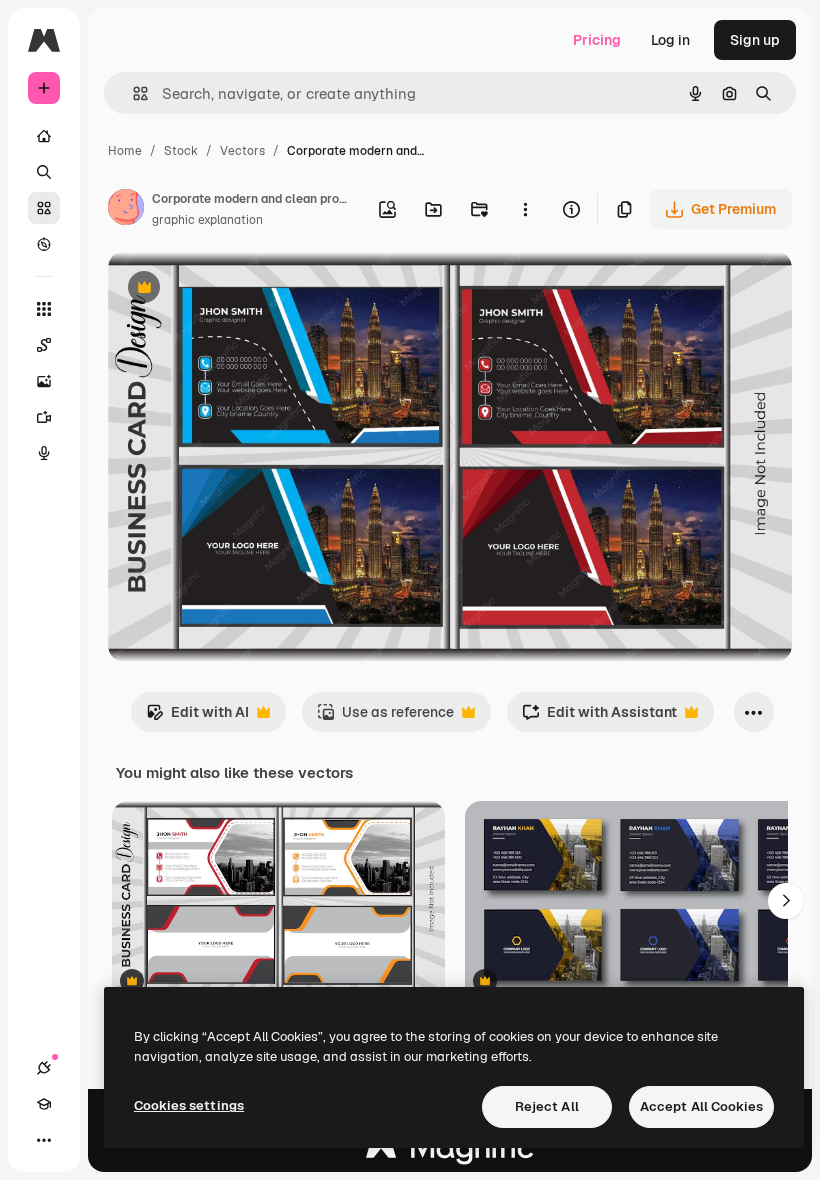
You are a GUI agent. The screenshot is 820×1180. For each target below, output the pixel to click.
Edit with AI (197, 717)
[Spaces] (44, 345)
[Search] (44, 172)
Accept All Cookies (701, 1106)
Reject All (547, 1106)
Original (236, 289)
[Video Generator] (44, 417)
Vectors (242, 151)
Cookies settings (189, 1105)
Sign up (755, 40)
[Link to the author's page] (126, 210)
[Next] (786, 901)
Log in (670, 40)
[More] (44, 1140)
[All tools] (44, 309)
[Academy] (44, 1104)
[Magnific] (450, 1152)
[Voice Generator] (44, 453)
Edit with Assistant (599, 717)
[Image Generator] (44, 381)
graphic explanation (207, 220)
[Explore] (44, 244)
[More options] (525, 209)
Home (125, 151)
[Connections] (44, 1068)
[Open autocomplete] (132, 93)
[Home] (44, 136)
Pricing (597, 40)
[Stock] (44, 208)
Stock (181, 151)
